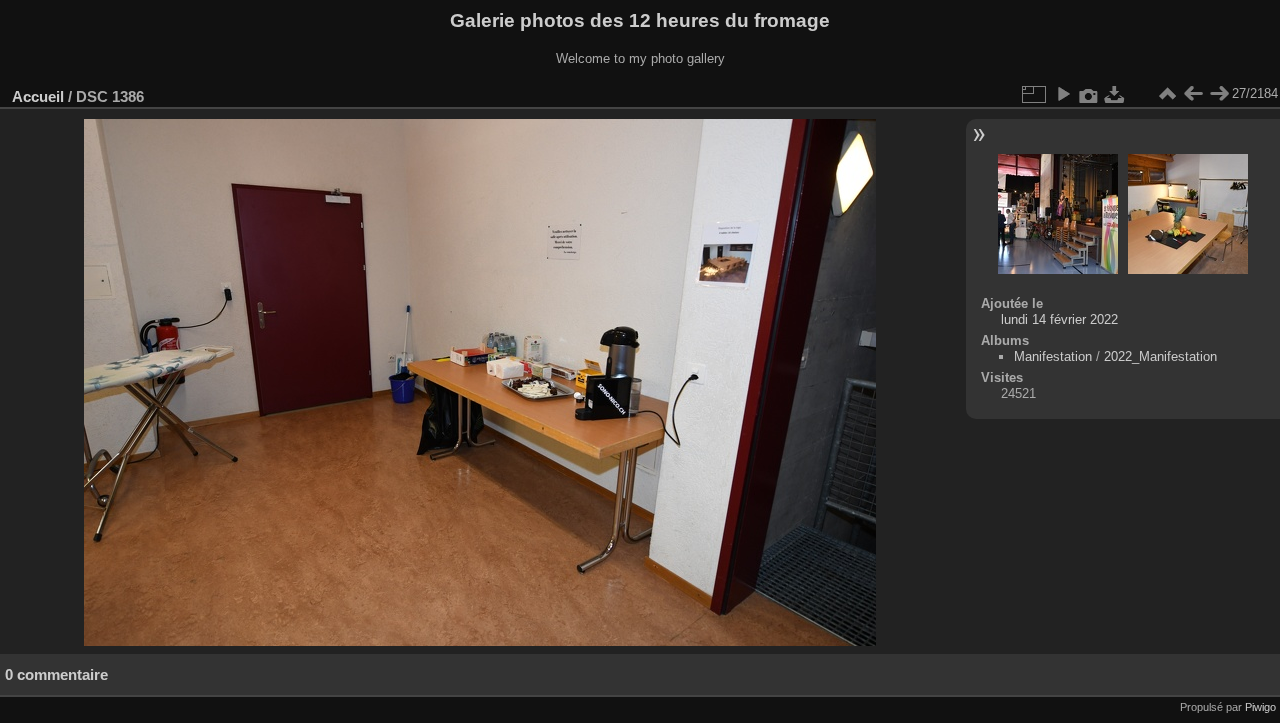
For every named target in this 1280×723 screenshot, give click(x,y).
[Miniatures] (1167, 94)
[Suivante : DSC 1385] (1219, 94)
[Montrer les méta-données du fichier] (1089, 94)
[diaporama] (1063, 94)
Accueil (38, 96)
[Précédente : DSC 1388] (1193, 94)
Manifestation (1053, 356)
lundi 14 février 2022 (1059, 319)
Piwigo (1260, 707)
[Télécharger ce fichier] (1115, 94)
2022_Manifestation (1160, 356)
